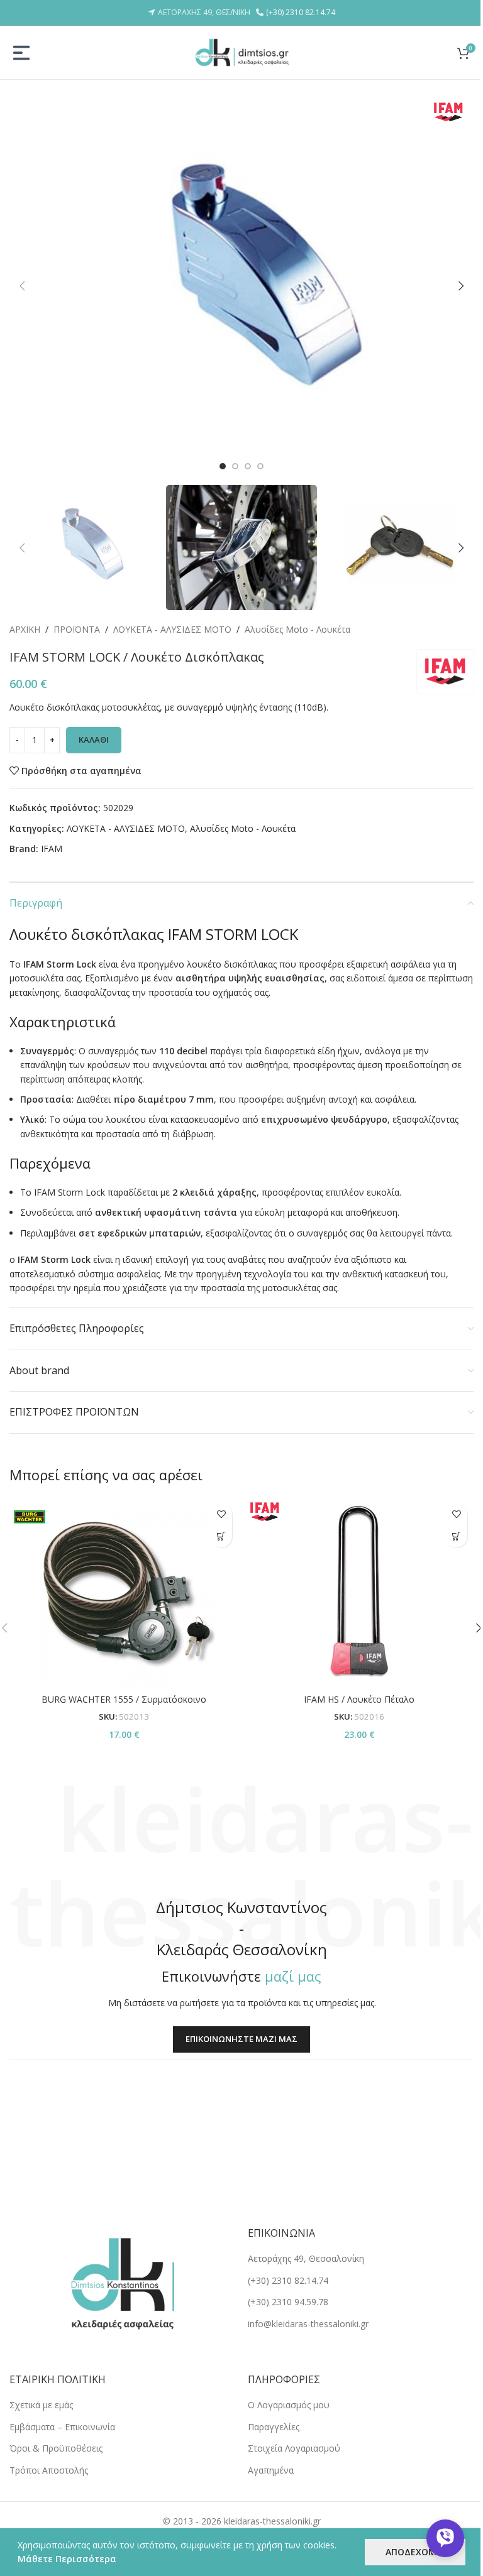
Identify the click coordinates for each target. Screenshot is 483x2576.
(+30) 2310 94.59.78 (288, 2302)
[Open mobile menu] (21, 53)
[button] (22, 286)
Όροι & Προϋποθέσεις (56, 2448)
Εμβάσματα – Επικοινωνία (62, 2427)
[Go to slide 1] (223, 466)
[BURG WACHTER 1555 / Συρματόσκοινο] (124, 1592)
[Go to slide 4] (260, 466)
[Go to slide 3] (248, 466)
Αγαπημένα (271, 2470)
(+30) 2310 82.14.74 (301, 12)
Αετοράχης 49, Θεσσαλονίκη (306, 2258)
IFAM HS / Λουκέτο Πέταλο (359, 1699)
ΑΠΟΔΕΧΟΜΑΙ (415, 2552)
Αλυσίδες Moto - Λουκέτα (297, 629)
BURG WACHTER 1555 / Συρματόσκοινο (124, 1699)
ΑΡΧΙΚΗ (25, 629)
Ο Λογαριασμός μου (289, 2405)
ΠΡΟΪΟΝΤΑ (77, 629)
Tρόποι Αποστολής (49, 2470)
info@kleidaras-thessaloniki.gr (308, 2324)
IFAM (52, 849)
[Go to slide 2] (235, 466)
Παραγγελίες (274, 2427)
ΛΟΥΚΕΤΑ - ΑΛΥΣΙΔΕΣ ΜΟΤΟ (172, 629)
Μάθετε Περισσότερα (67, 2559)
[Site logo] (241, 51)
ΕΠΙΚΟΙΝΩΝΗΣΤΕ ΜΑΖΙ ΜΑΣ (241, 2039)
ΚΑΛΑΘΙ (94, 740)
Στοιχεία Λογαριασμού (294, 2448)
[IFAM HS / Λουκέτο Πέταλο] (359, 1592)
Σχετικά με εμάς (41, 2405)
